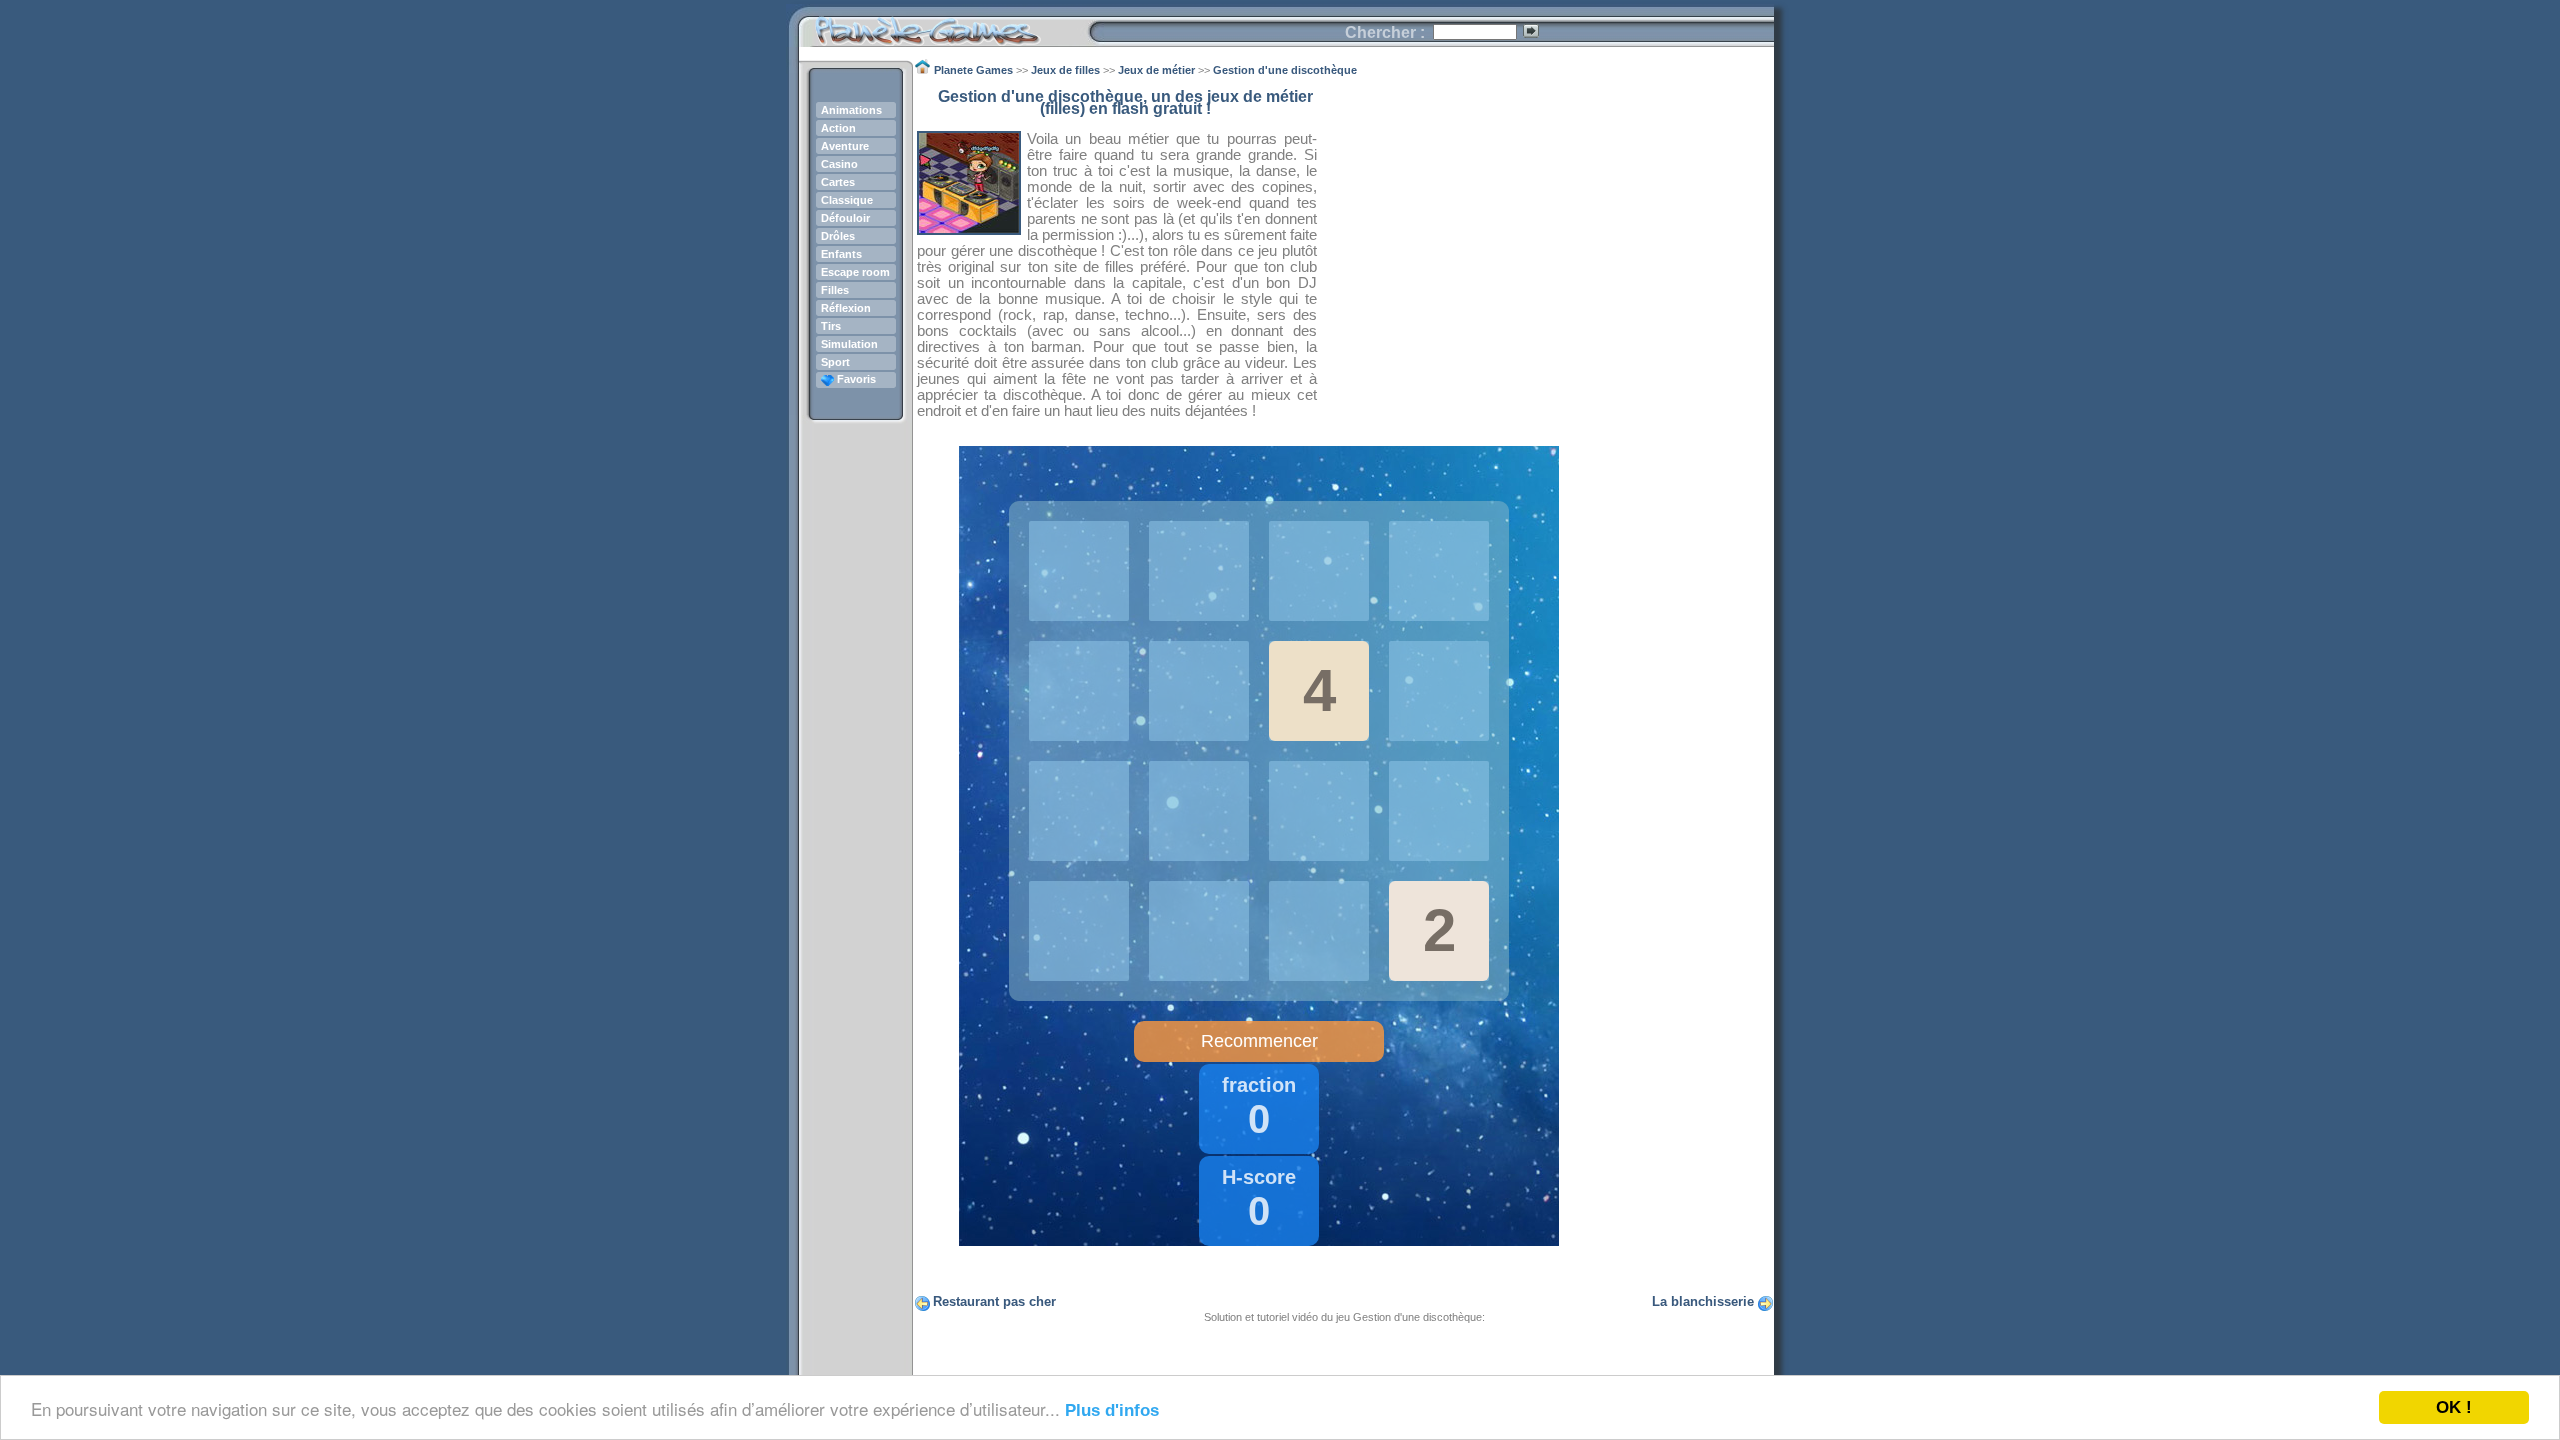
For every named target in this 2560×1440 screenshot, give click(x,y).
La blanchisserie (1703, 1301)
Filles (835, 290)
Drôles (838, 236)
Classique (847, 200)
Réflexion (846, 308)
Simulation (849, 344)
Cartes (838, 182)
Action (838, 128)
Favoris (855, 379)
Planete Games (943, 25)
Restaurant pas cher (994, 1301)
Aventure (845, 146)
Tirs (831, 326)
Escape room (855, 272)
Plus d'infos (1112, 1410)
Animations (851, 110)
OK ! (2454, 1407)
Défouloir (845, 218)
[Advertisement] (1546, 231)
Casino (839, 164)
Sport (835, 362)
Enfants (841, 254)
